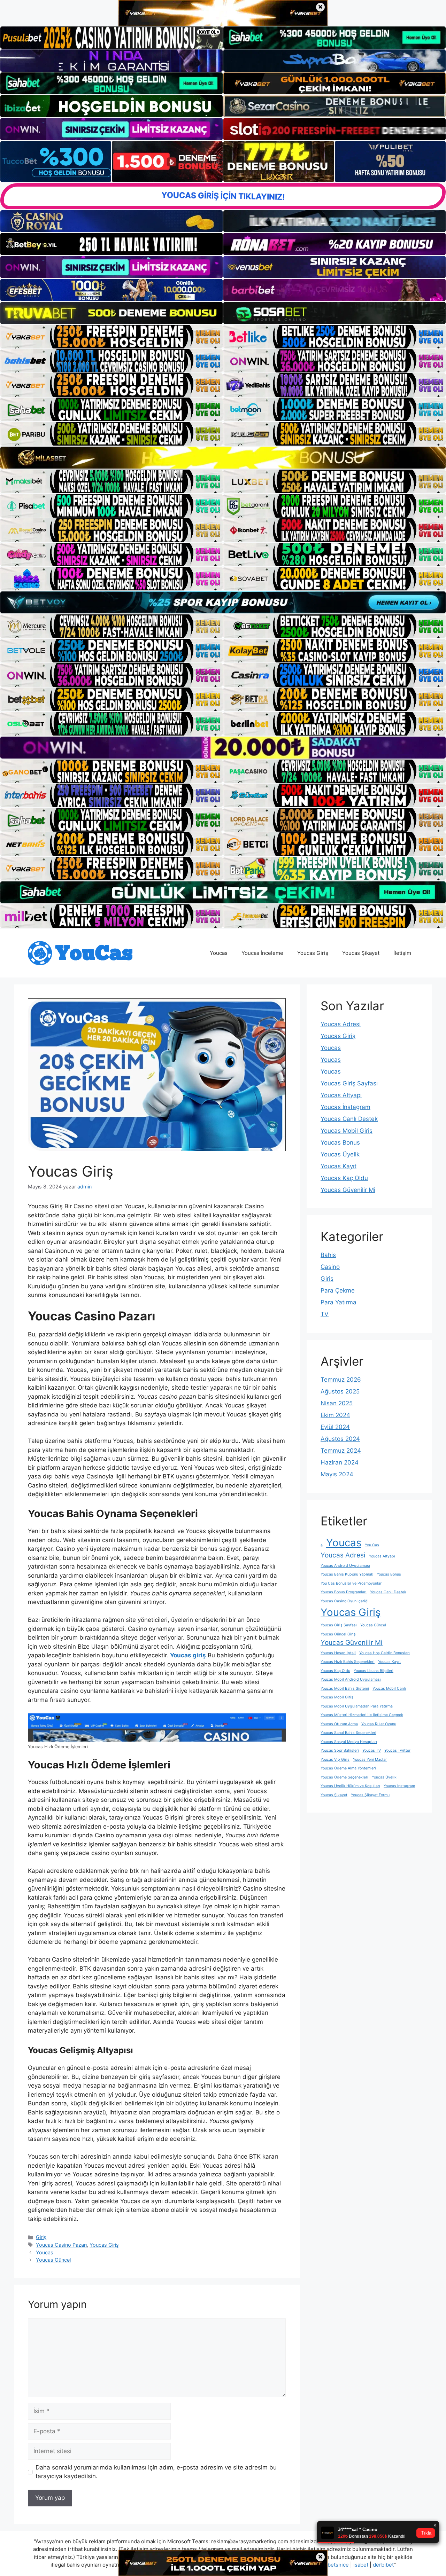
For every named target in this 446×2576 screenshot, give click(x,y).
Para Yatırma (339, 1302)
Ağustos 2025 (340, 1391)
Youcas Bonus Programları (344, 1592)
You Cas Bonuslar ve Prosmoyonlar (351, 1583)
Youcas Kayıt (339, 1166)
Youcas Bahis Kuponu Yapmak (347, 1574)
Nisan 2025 (337, 1403)
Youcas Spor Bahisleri (340, 1750)
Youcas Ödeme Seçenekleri (344, 1777)
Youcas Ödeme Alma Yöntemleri (348, 1768)
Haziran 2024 (340, 1462)
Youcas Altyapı (341, 1095)
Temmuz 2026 (341, 1380)
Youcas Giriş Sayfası (349, 1083)
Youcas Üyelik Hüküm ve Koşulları (350, 1786)
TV (325, 1314)
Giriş (41, 2237)
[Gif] (223, 458)
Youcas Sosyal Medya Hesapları (349, 1742)
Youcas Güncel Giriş (338, 1634)
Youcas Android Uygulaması (345, 1566)
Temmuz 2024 (341, 1451)
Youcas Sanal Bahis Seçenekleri (348, 1733)
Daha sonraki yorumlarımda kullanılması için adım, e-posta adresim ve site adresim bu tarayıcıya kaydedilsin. (156, 2472)
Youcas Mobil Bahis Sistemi (345, 1688)
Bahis (328, 1255)
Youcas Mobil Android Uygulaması (351, 1679)
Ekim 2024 (335, 1415)
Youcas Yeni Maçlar (370, 1760)
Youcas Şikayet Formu (370, 1795)
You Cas (372, 1545)
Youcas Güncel (53, 2260)
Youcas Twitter (397, 1750)
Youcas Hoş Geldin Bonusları (385, 1653)
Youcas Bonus (340, 1142)
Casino (330, 1267)
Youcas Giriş (313, 953)
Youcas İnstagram (345, 1107)
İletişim (402, 953)
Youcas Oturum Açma (339, 1724)
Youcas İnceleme (262, 953)
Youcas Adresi (341, 1024)
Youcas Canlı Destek (349, 1119)
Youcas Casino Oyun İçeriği (345, 1601)
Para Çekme (338, 1290)
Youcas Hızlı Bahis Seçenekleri (348, 1662)
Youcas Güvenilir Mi (348, 1190)
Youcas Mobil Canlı (389, 1688)
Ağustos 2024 (340, 1439)
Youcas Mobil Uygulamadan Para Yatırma (357, 1706)
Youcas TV (372, 1750)
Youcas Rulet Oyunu (379, 1724)
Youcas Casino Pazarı (61, 2245)
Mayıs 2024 (337, 1474)
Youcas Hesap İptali (338, 1653)
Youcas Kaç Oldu (344, 1178)
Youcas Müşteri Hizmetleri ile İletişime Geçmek (362, 1715)
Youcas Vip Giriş (335, 1760)
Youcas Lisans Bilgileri (374, 1671)
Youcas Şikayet (361, 953)
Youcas (219, 953)
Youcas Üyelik (340, 1154)
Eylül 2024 (335, 1427)
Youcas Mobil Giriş (347, 1131)
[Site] (111, 337)
